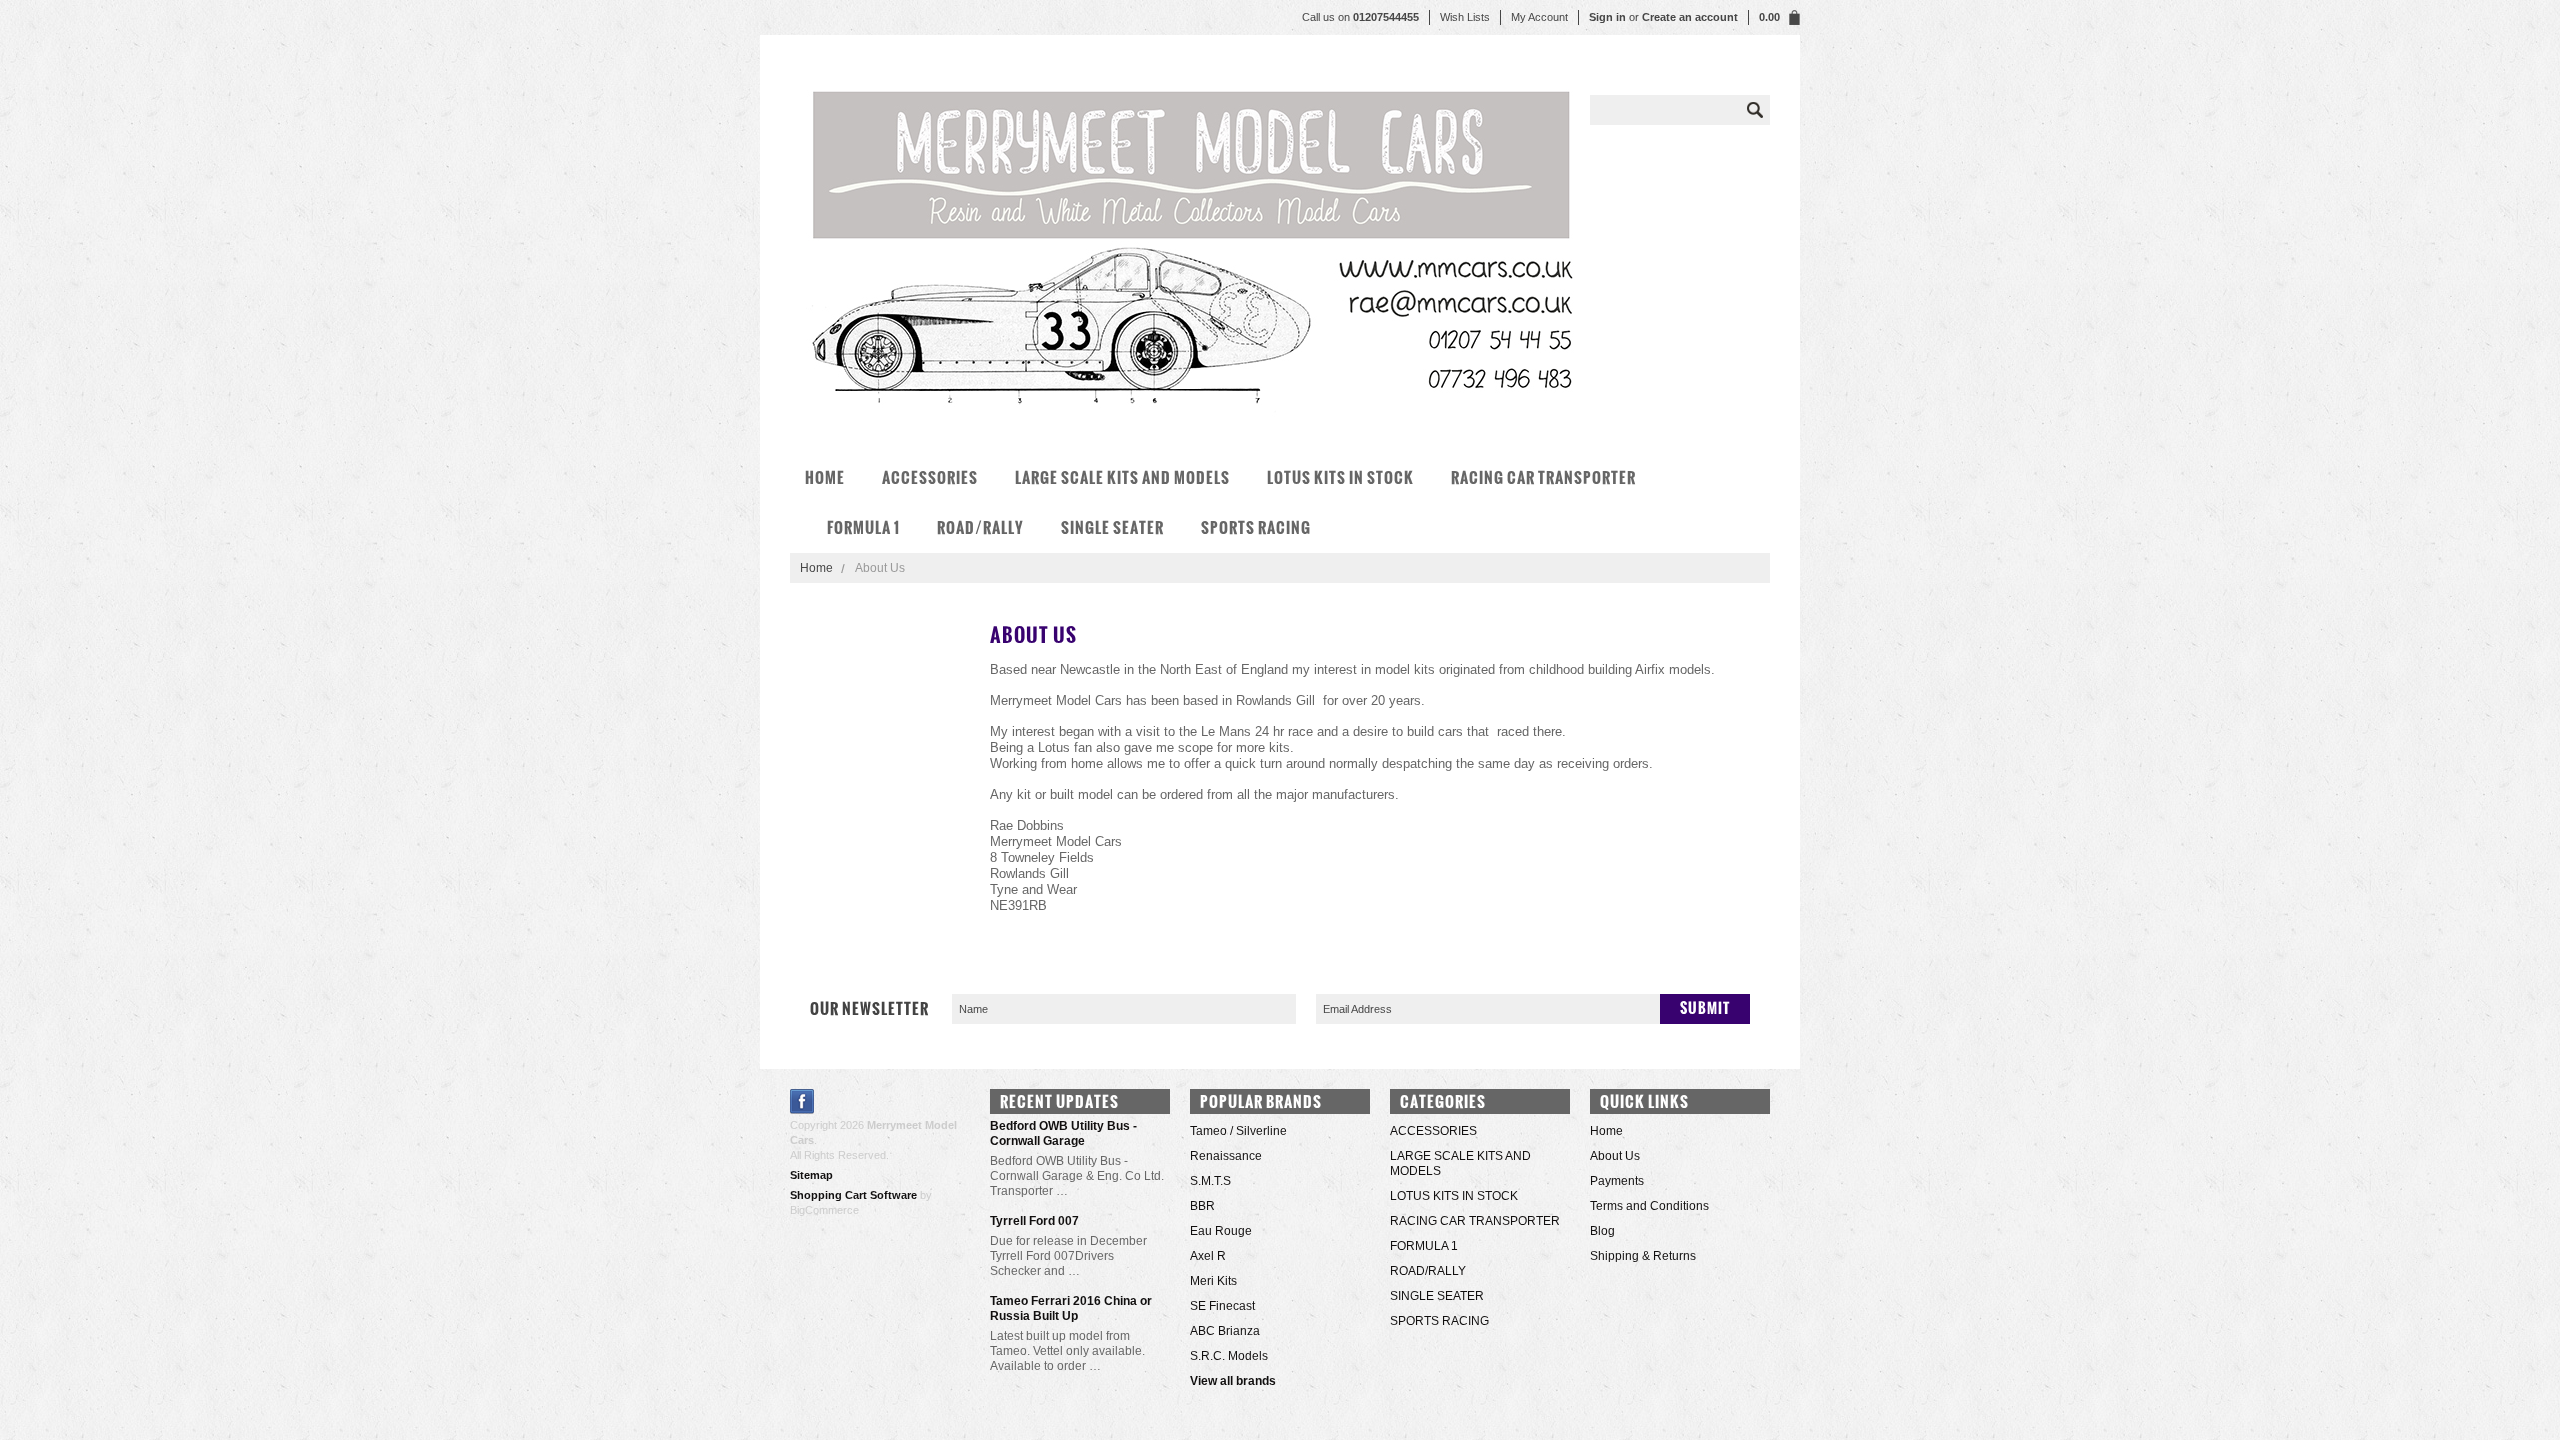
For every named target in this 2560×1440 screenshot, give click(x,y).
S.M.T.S (1210, 1181)
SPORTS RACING (1256, 527)
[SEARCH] (1755, 110)
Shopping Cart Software (853, 1195)
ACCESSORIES (930, 477)
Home (816, 568)
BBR (1202, 1206)
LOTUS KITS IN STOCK (1340, 477)
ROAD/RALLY (980, 527)
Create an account (1690, 17)
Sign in (1607, 17)
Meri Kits (1213, 1281)
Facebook (802, 1101)
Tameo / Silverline (1238, 1131)
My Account (1539, 17)
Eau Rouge (1221, 1231)
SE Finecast (1222, 1306)
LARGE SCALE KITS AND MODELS (1122, 477)
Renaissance (1226, 1156)
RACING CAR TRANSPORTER (1543, 477)
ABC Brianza (1225, 1331)
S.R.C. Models (1229, 1356)
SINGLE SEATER (1112, 527)
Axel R (1208, 1256)
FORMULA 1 (863, 527)
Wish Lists (1465, 17)
